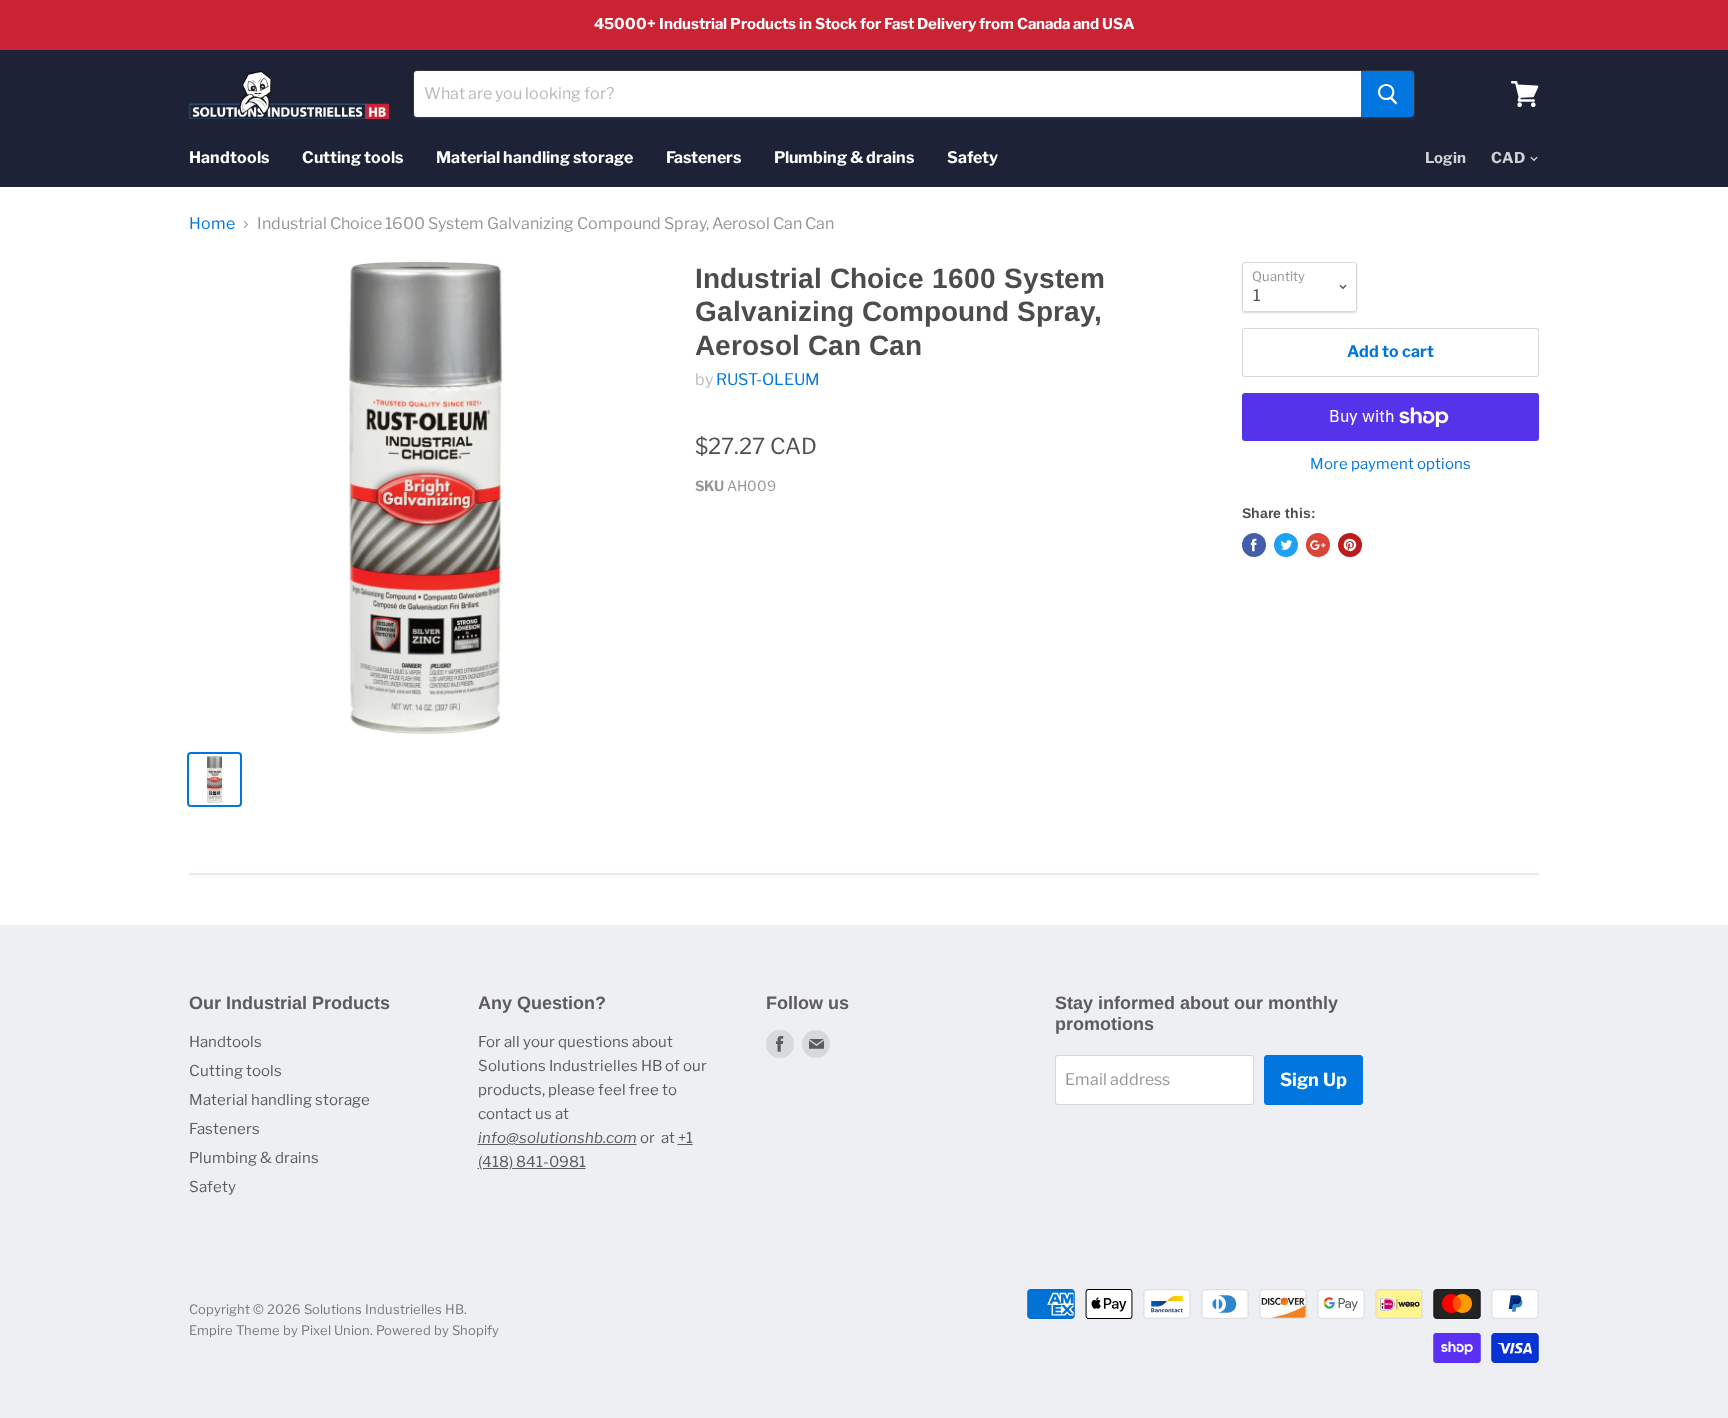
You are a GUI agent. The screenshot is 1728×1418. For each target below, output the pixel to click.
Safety (972, 157)
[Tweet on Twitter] (1286, 545)
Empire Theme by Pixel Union (279, 1330)
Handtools (229, 157)
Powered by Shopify (437, 1330)
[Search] (1387, 94)
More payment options (1390, 464)
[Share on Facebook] (1254, 545)
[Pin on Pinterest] (1350, 545)
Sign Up (1313, 1079)
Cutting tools (352, 157)
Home (212, 224)
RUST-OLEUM (768, 379)
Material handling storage (534, 157)
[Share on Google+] (1318, 545)
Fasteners (703, 157)
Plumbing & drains (844, 157)
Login (1445, 158)
